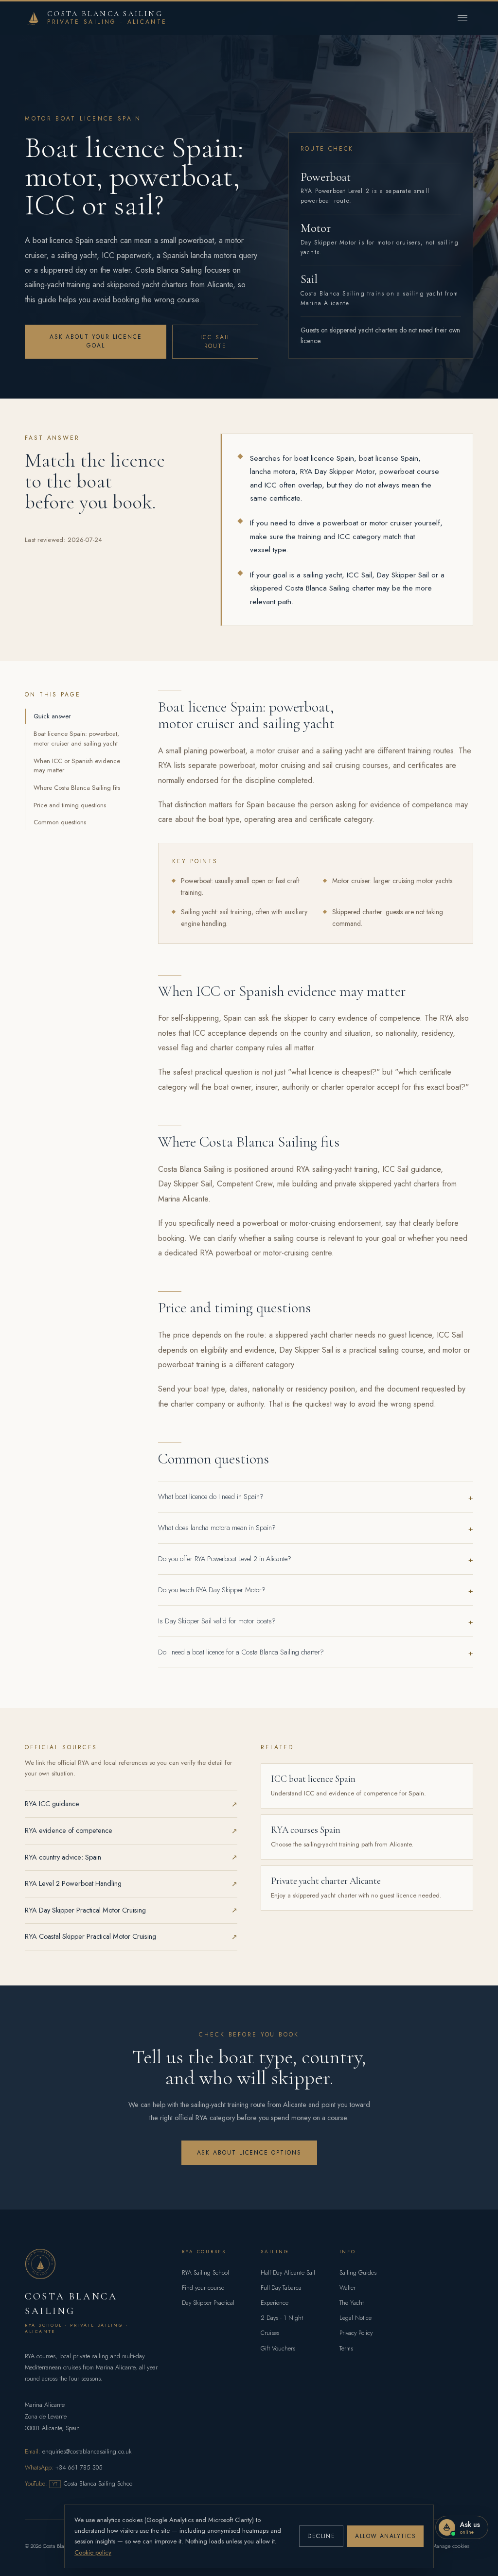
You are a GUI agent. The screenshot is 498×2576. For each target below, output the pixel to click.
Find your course (203, 2288)
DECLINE (321, 2536)
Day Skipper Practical (208, 2303)
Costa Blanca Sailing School (93, 2484)
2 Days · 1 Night (282, 2318)
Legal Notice (356, 2318)
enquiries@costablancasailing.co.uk (87, 2452)
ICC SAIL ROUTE (215, 342)
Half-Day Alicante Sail (288, 2273)
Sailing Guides (358, 2273)
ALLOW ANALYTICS (385, 2536)
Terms (346, 2349)
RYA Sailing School (205, 2273)
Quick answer (52, 716)
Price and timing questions (70, 805)
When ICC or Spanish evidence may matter (77, 766)
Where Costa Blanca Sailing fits (77, 788)
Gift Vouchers (278, 2349)
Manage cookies (451, 2546)
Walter (347, 2288)
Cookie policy (93, 2552)
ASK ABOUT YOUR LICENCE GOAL (96, 341)
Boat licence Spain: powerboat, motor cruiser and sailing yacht (76, 739)
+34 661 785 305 (79, 2468)
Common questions (60, 822)
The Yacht (352, 2303)
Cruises (270, 2333)
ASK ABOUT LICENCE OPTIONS (249, 2153)
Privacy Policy (356, 2333)
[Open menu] (462, 17)
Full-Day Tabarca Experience (281, 2295)
